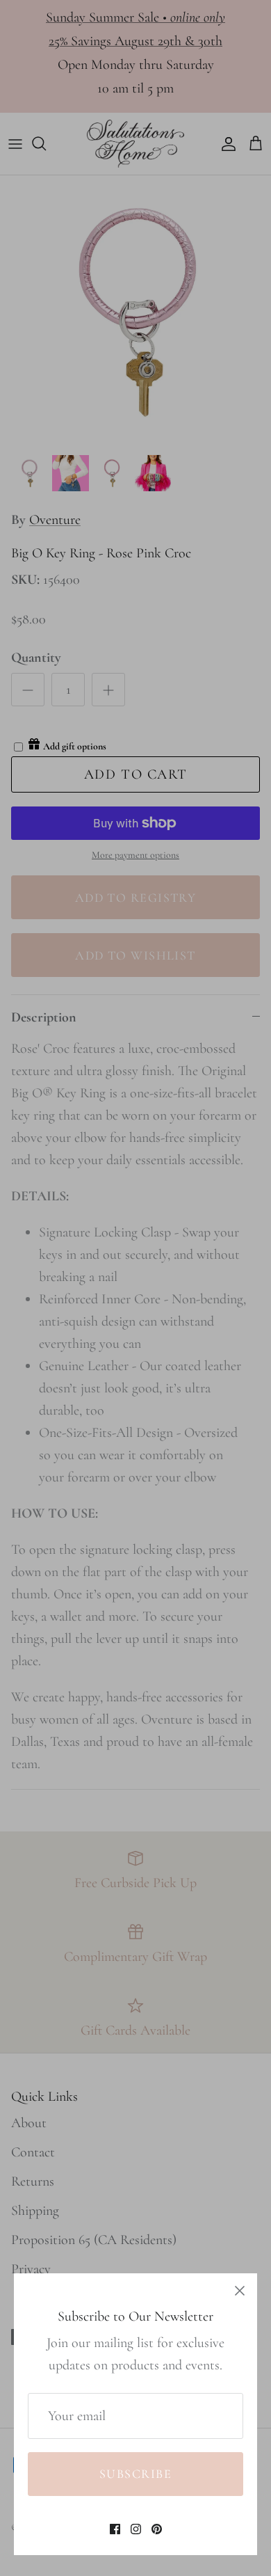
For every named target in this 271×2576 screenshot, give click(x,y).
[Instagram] (136, 2529)
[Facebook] (115, 2529)
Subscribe (135, 2474)
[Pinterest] (157, 2529)
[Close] (240, 2291)
